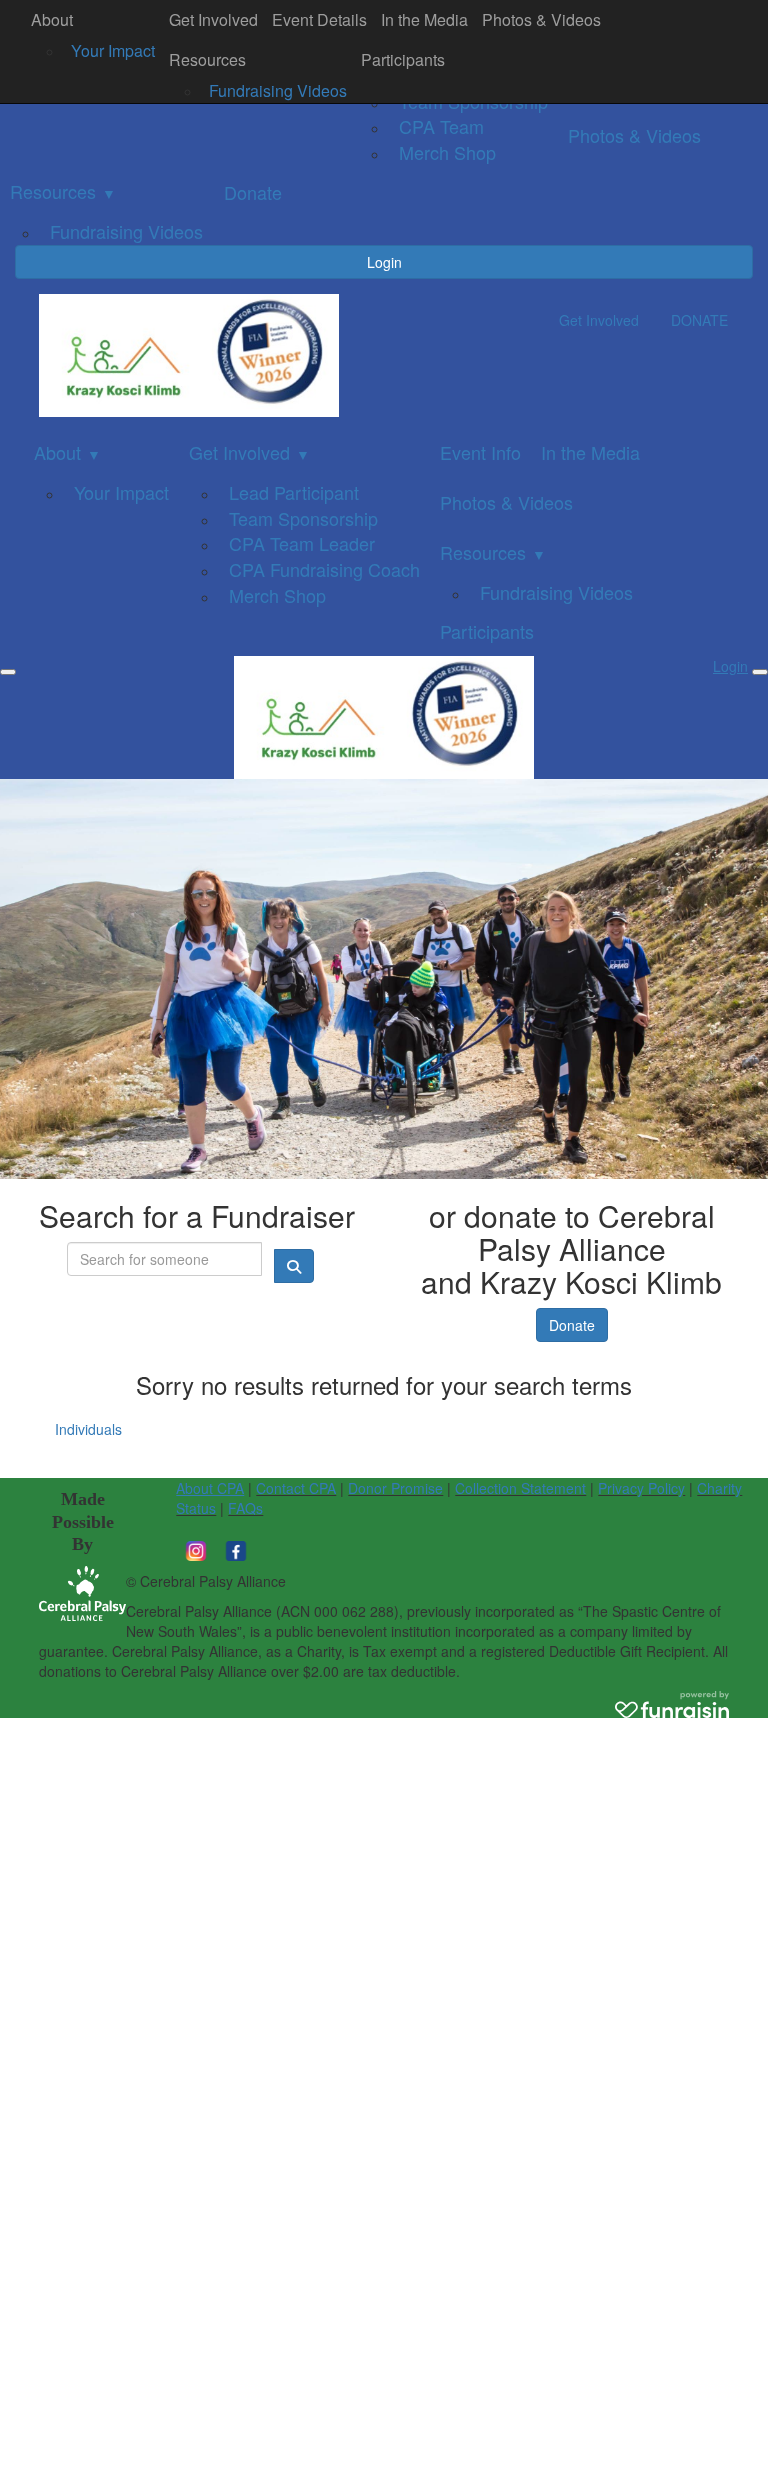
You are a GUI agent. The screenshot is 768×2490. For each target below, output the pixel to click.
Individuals (88, 1429)
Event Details (319, 19)
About (52, 19)
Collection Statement (520, 1488)
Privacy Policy (641, 1488)
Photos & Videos (541, 19)
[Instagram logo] (196, 1548)
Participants (403, 59)
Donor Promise (395, 1488)
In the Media (424, 19)
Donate (572, 1325)
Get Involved (213, 19)
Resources (207, 59)
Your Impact (113, 50)
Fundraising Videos (278, 90)
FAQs (245, 1508)
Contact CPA (296, 1488)
